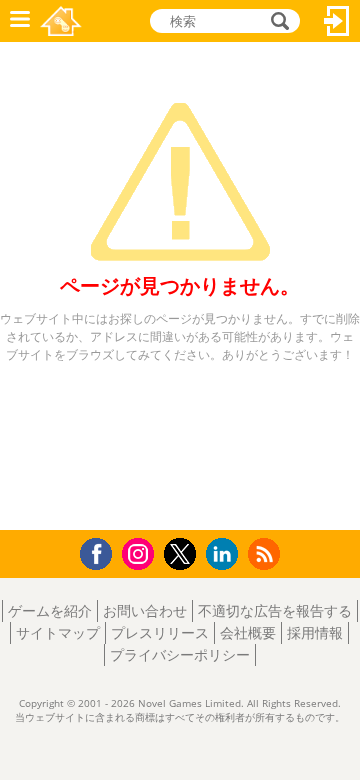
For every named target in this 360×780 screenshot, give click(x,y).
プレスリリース (160, 632)
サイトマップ (58, 632)
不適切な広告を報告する (275, 610)
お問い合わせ (145, 610)
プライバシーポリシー (180, 654)
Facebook (101, 551)
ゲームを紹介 (50, 610)
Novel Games (61, 21)
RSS (266, 553)
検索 (277, 21)
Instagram (141, 552)
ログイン (337, 21)
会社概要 (248, 632)
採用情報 (315, 632)
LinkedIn (225, 554)
